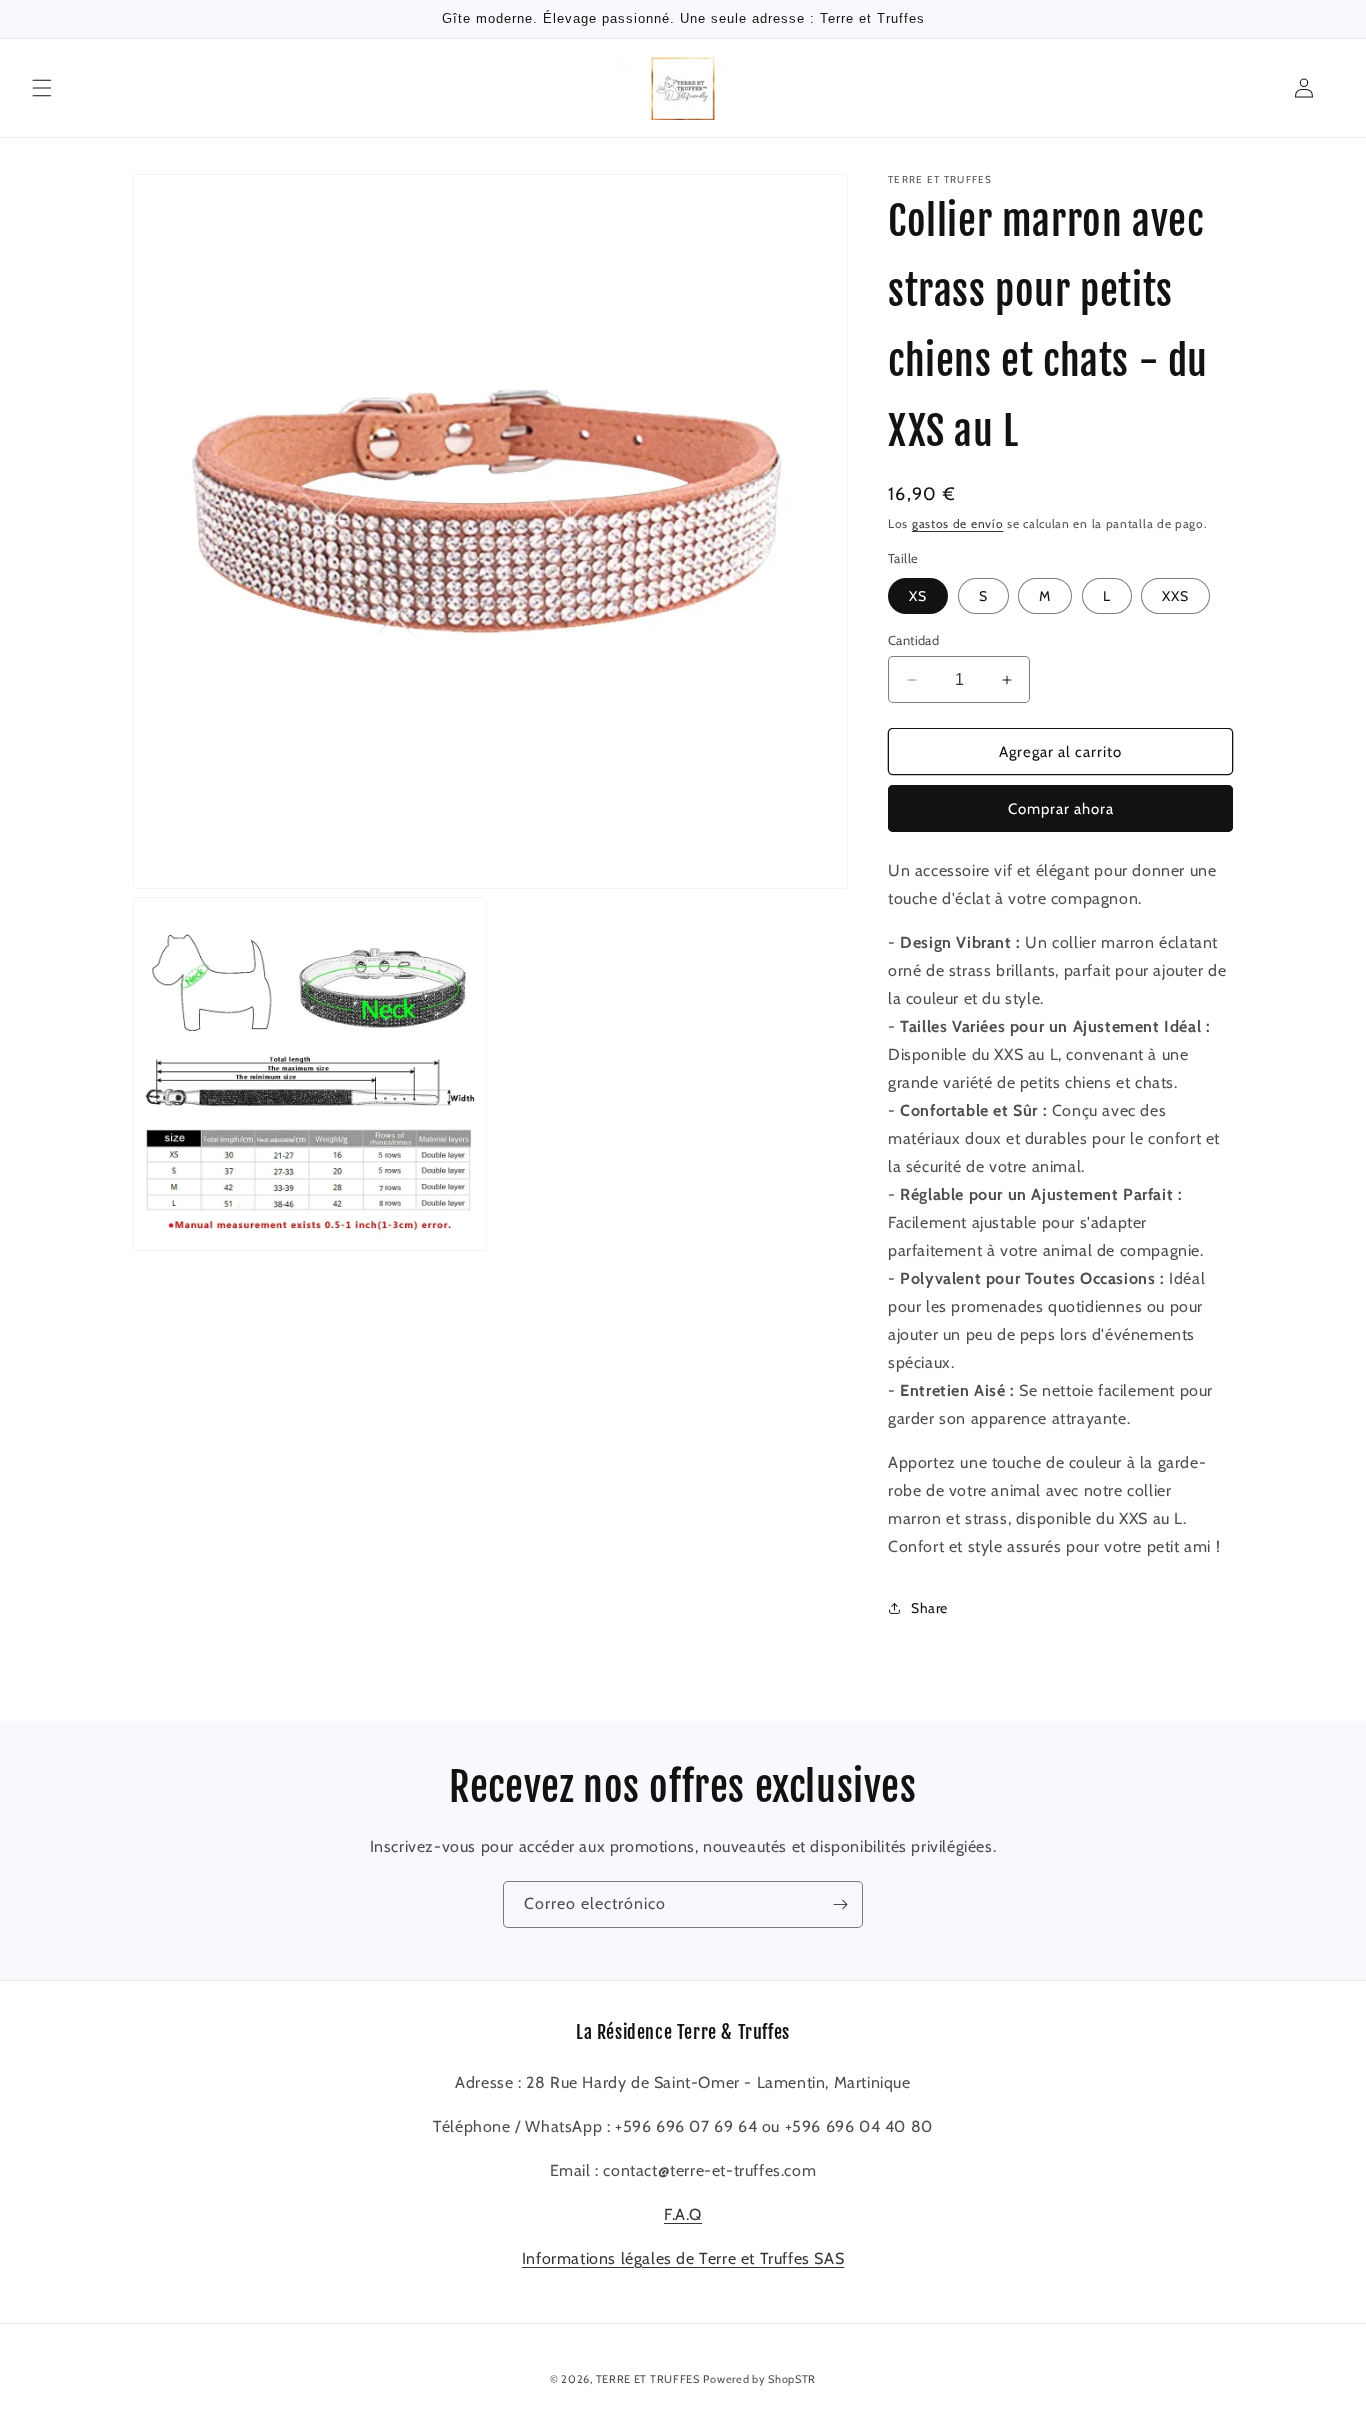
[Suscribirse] (840, 1904)
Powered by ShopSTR (759, 2379)
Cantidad (913, 640)
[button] (42, 88)
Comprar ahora (1061, 809)
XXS (1175, 596)
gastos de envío (958, 523)
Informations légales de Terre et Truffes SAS (683, 2258)
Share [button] (929, 1608)
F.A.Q (683, 2214)
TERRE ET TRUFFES (648, 2379)
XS (918, 596)
